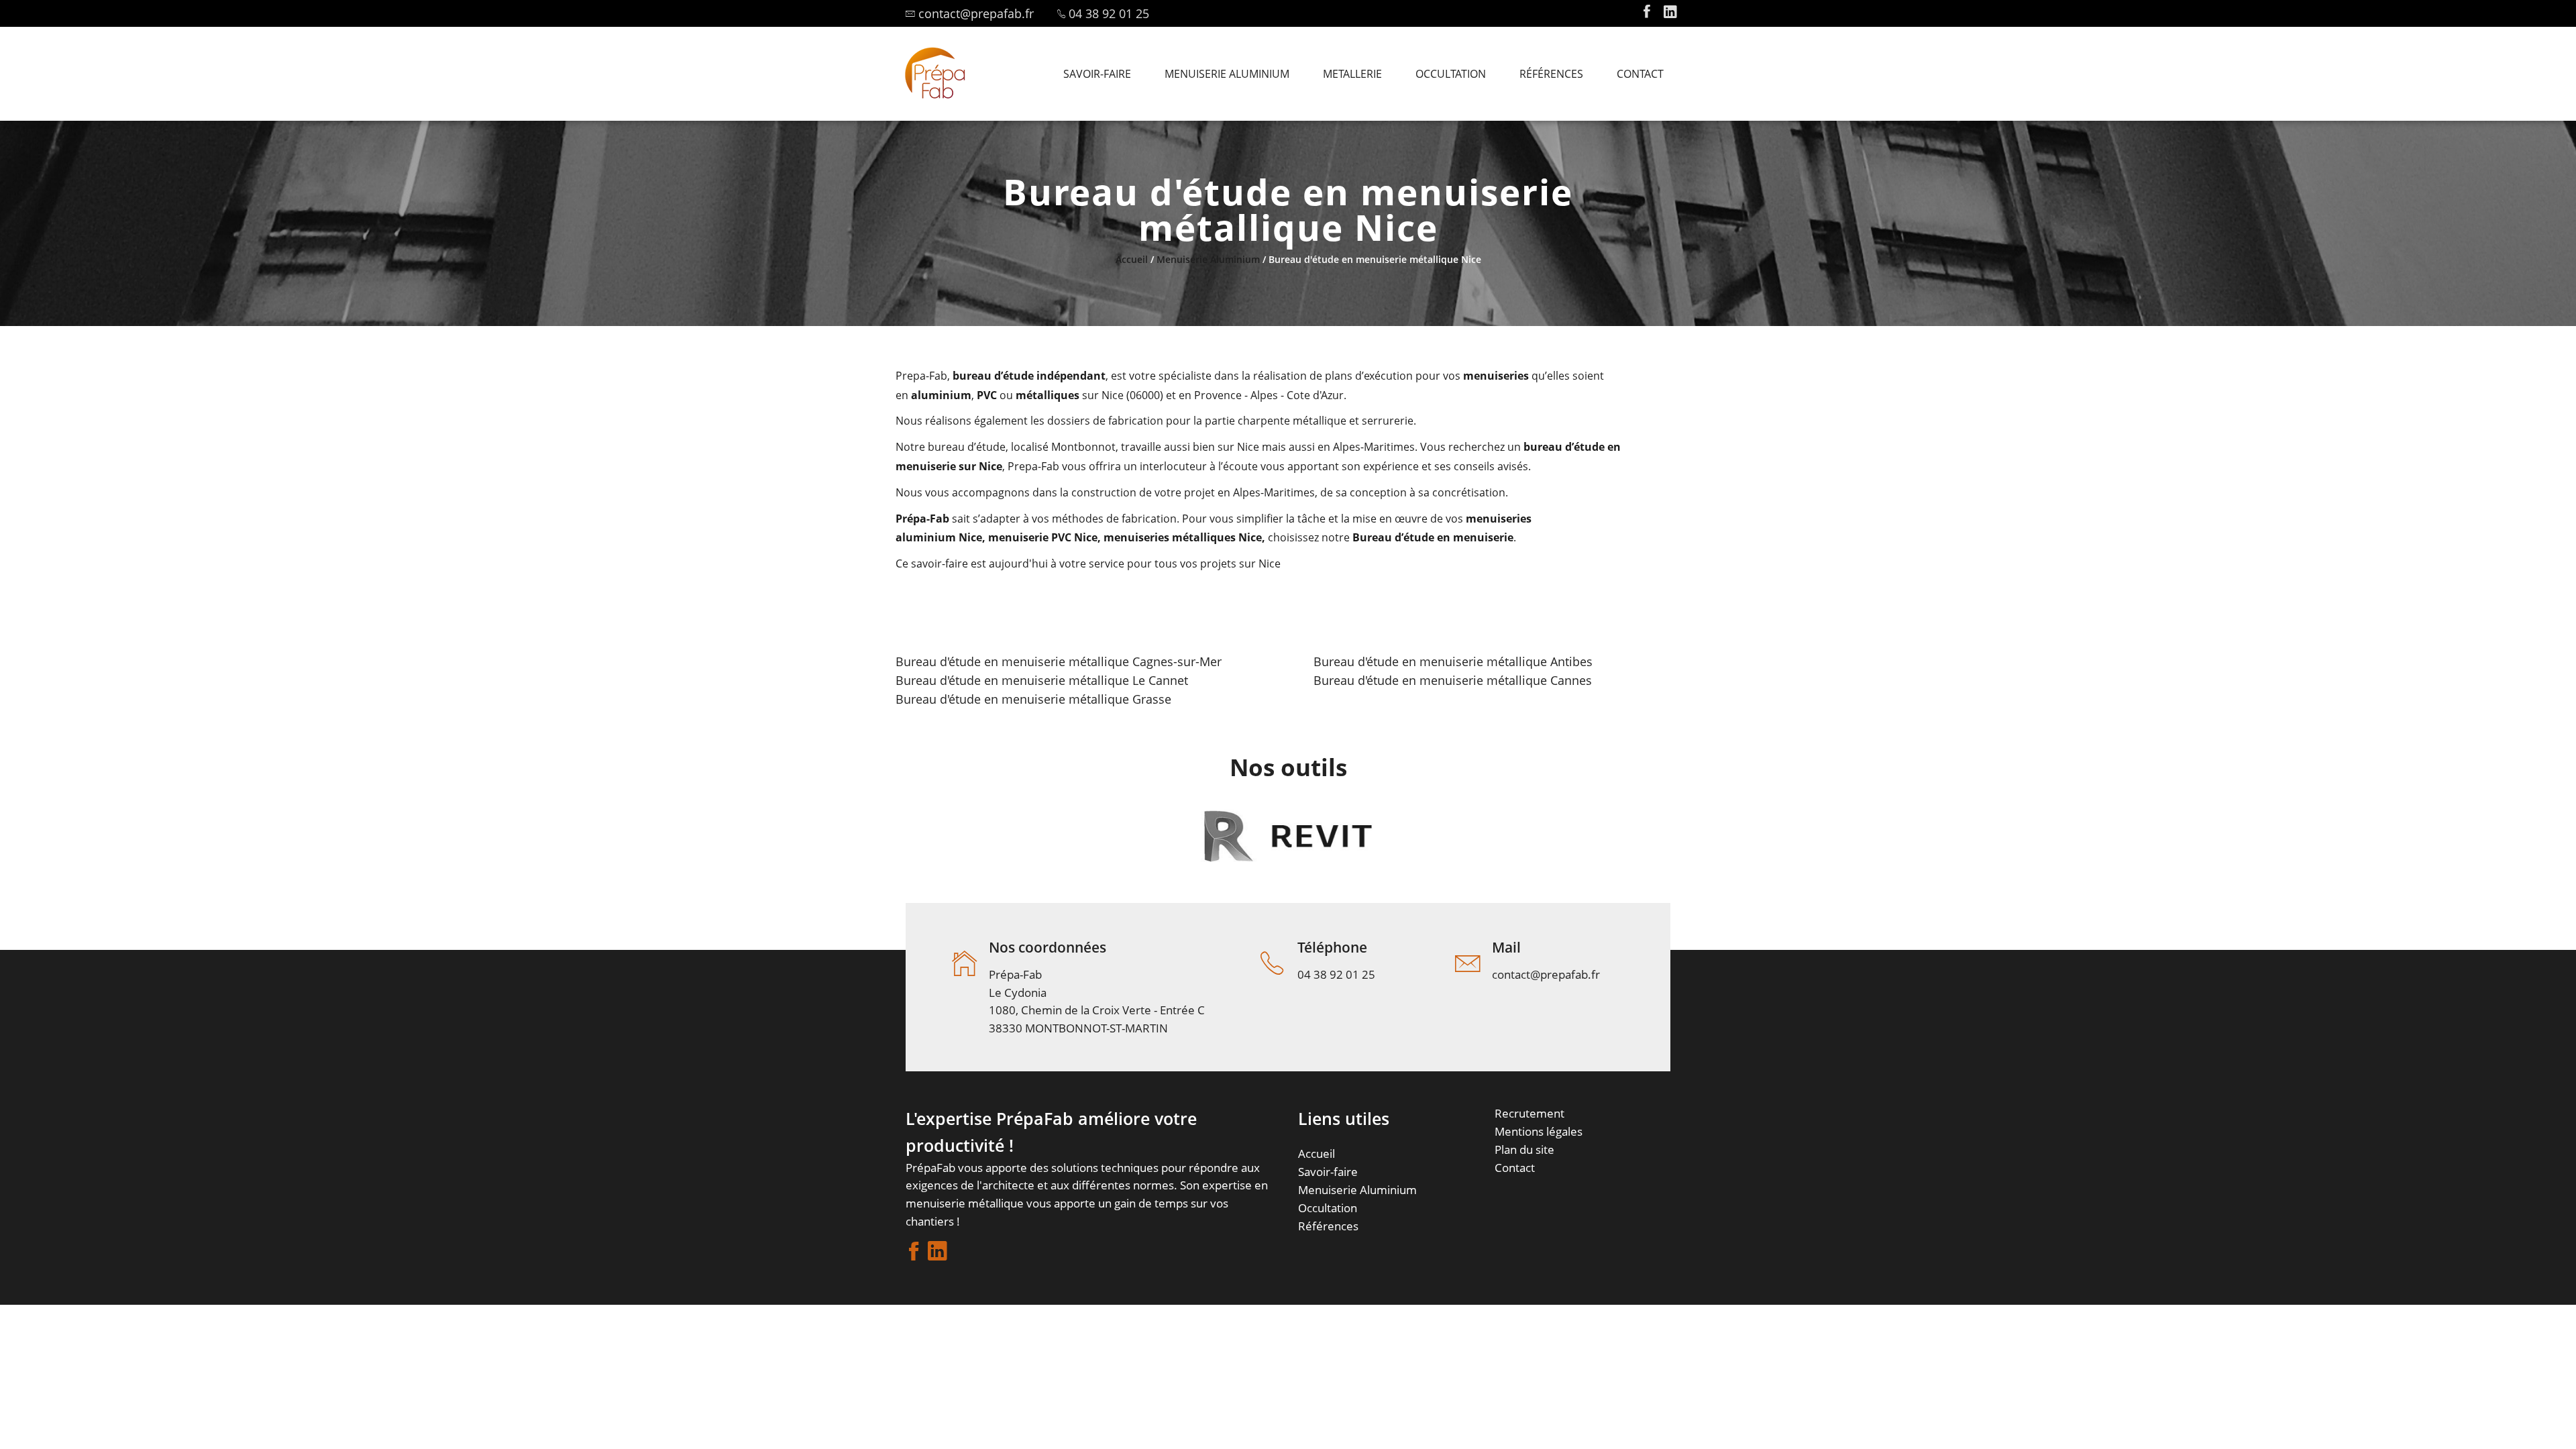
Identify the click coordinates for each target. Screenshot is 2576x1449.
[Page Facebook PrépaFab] (1647, 13)
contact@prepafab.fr (976, 13)
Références (1328, 1226)
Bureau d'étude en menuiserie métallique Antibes (1453, 661)
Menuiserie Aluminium (1208, 259)
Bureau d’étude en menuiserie (1433, 537)
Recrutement (1529, 1113)
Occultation (1328, 1208)
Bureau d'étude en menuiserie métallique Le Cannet (1042, 680)
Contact (1515, 1168)
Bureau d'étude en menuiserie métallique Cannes (1453, 680)
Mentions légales (1539, 1131)
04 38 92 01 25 (1109, 13)
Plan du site (1524, 1149)
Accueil (1132, 259)
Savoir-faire (1328, 1172)
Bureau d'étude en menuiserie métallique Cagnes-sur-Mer (1059, 661)
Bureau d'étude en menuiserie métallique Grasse (1033, 699)
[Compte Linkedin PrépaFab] (1670, 13)
